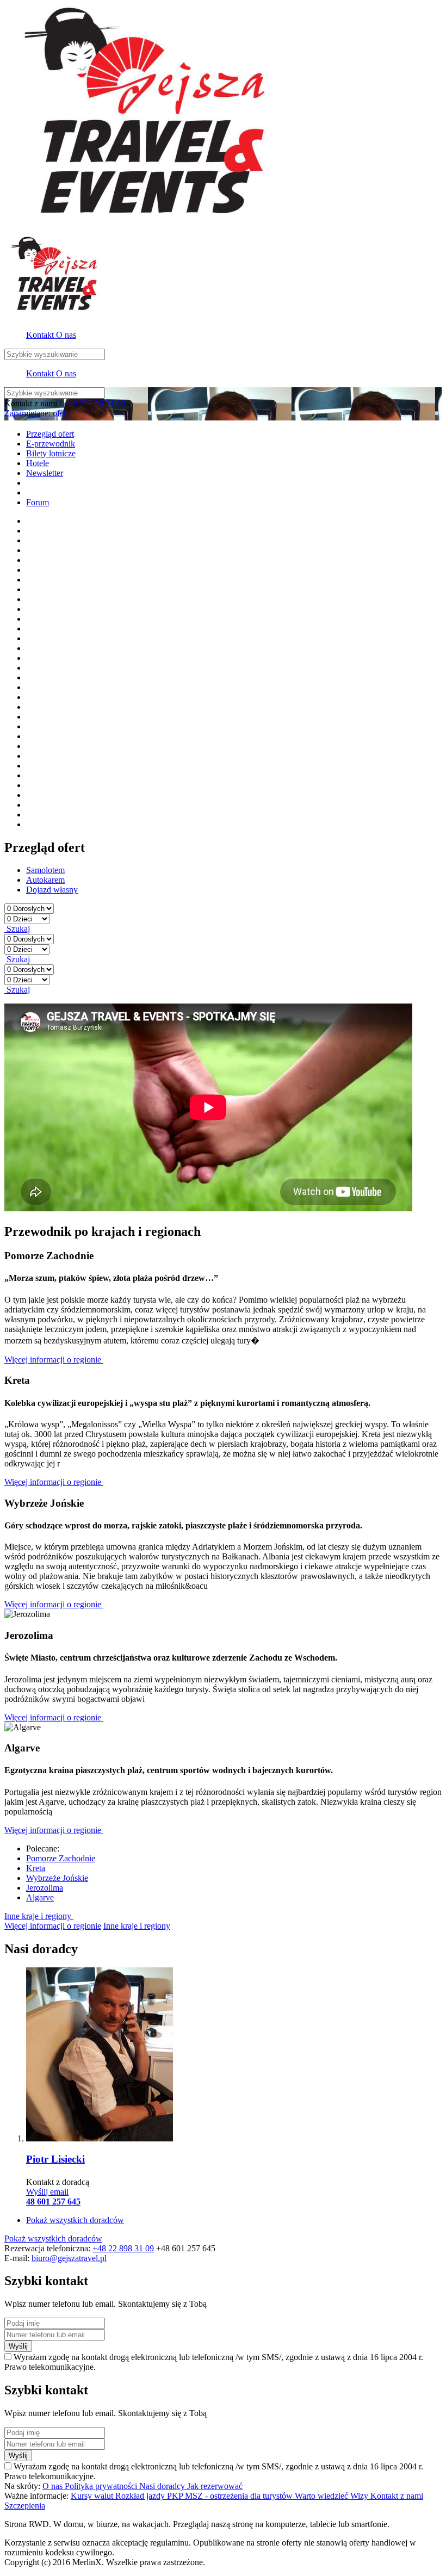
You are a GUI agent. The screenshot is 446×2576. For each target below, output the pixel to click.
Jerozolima (45, 1888)
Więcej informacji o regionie (54, 1360)
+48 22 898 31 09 (94, 403)
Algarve (40, 1897)
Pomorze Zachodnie (61, 1858)
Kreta (36, 1868)
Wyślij (18, 2346)
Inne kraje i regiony (39, 1916)
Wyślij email (47, 2192)
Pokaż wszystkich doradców (75, 2220)
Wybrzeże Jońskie (57, 1878)
